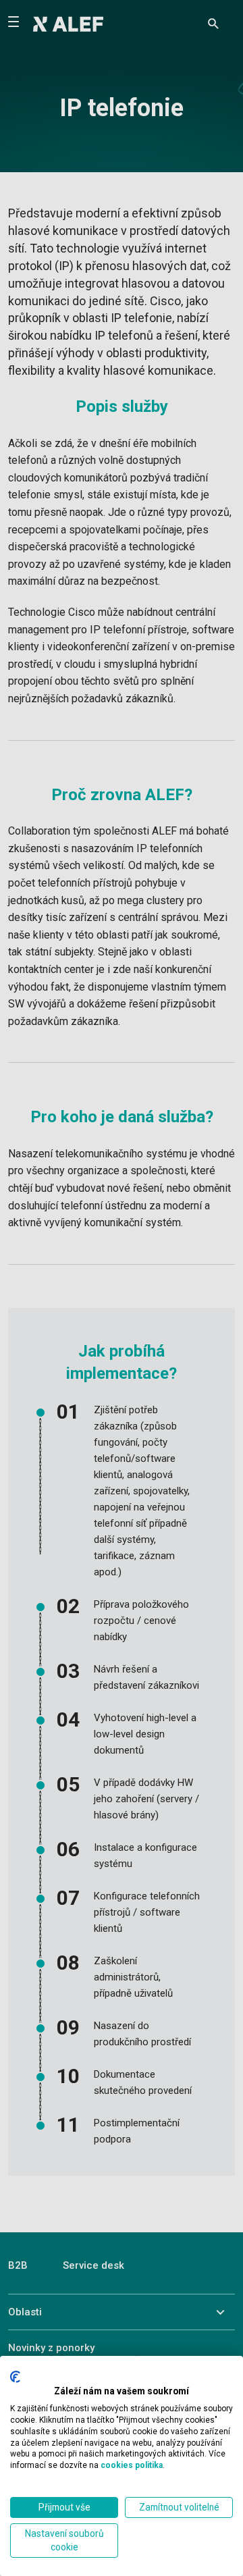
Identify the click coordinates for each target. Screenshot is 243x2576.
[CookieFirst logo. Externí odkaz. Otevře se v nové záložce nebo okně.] (15, 2377)
